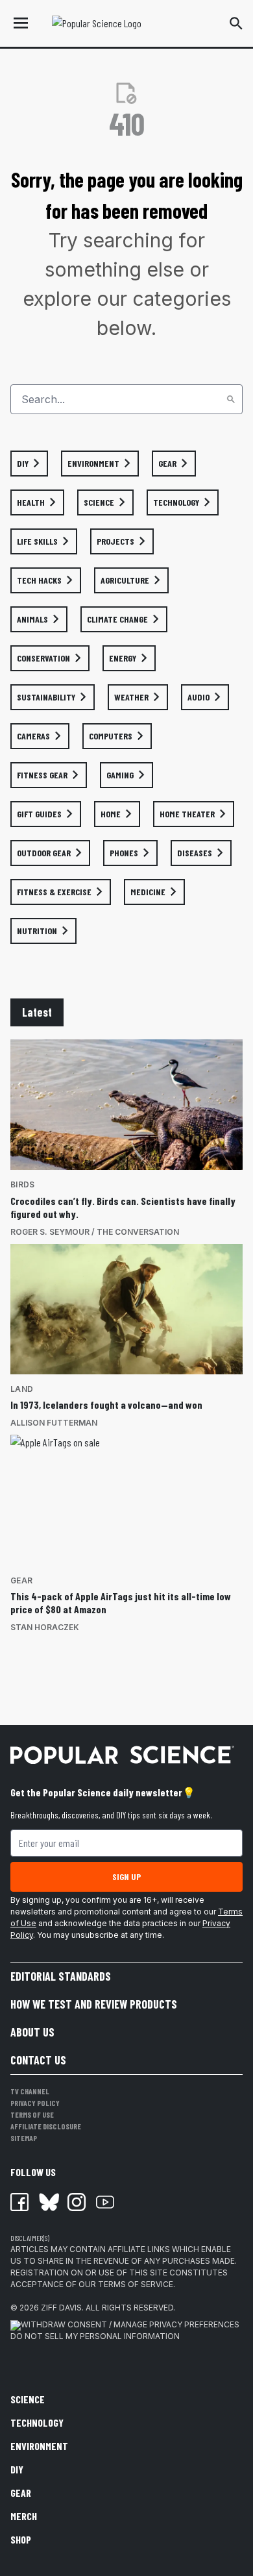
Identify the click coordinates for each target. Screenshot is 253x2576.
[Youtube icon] (105, 2202)
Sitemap (24, 2138)
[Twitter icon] (48, 2202)
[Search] (231, 399)
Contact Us (38, 2060)
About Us (32, 2032)
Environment (39, 2446)
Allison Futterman (54, 1423)
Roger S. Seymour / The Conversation (95, 1232)
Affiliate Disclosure (46, 2126)
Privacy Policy (35, 2103)
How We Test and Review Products (94, 2004)
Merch (24, 2516)
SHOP (21, 2539)
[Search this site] (236, 23)
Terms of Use (32, 2114)
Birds (22, 1184)
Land (22, 1389)
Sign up (126, 1876)
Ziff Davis (61, 2308)
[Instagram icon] (77, 2202)
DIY (17, 2469)
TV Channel (30, 2091)
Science (28, 2399)
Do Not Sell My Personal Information (95, 2336)
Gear (21, 1580)
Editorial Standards (61, 1976)
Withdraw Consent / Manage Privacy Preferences (130, 2324)
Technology (37, 2422)
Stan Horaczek (45, 1627)
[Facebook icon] (19, 2202)
